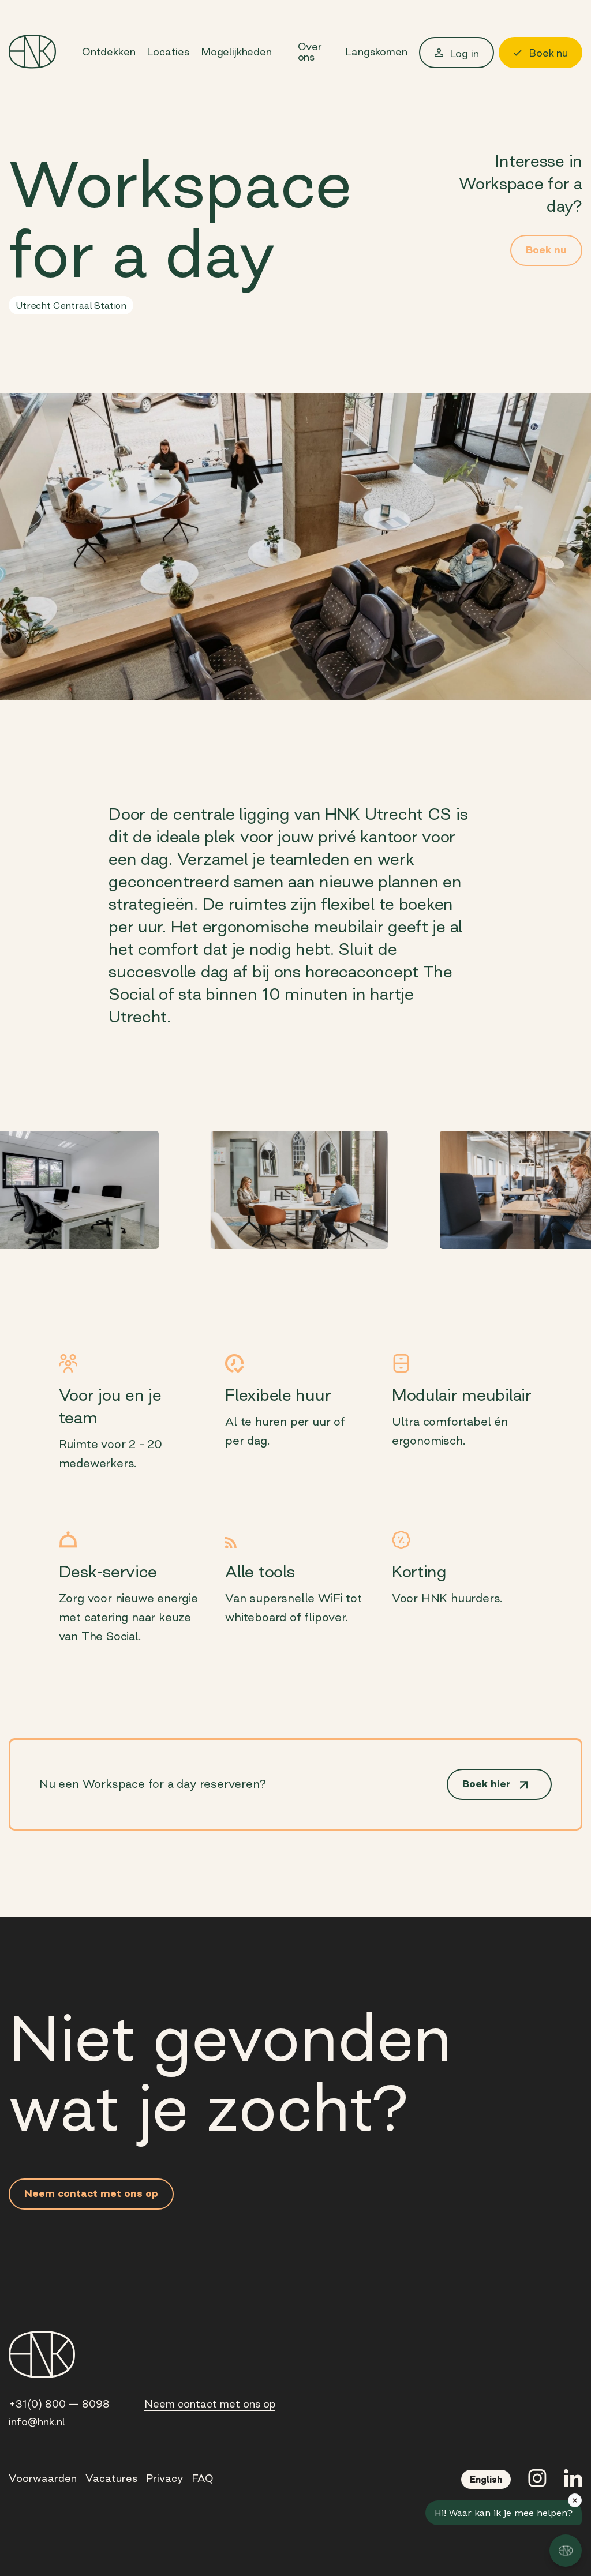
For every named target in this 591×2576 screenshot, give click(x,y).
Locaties (168, 52)
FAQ (203, 2478)
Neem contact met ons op (210, 2404)
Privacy (164, 2478)
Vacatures (111, 2478)
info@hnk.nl (37, 2422)
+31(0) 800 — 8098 (59, 2404)
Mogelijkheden (236, 52)
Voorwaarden (43, 2478)
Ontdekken (109, 52)
